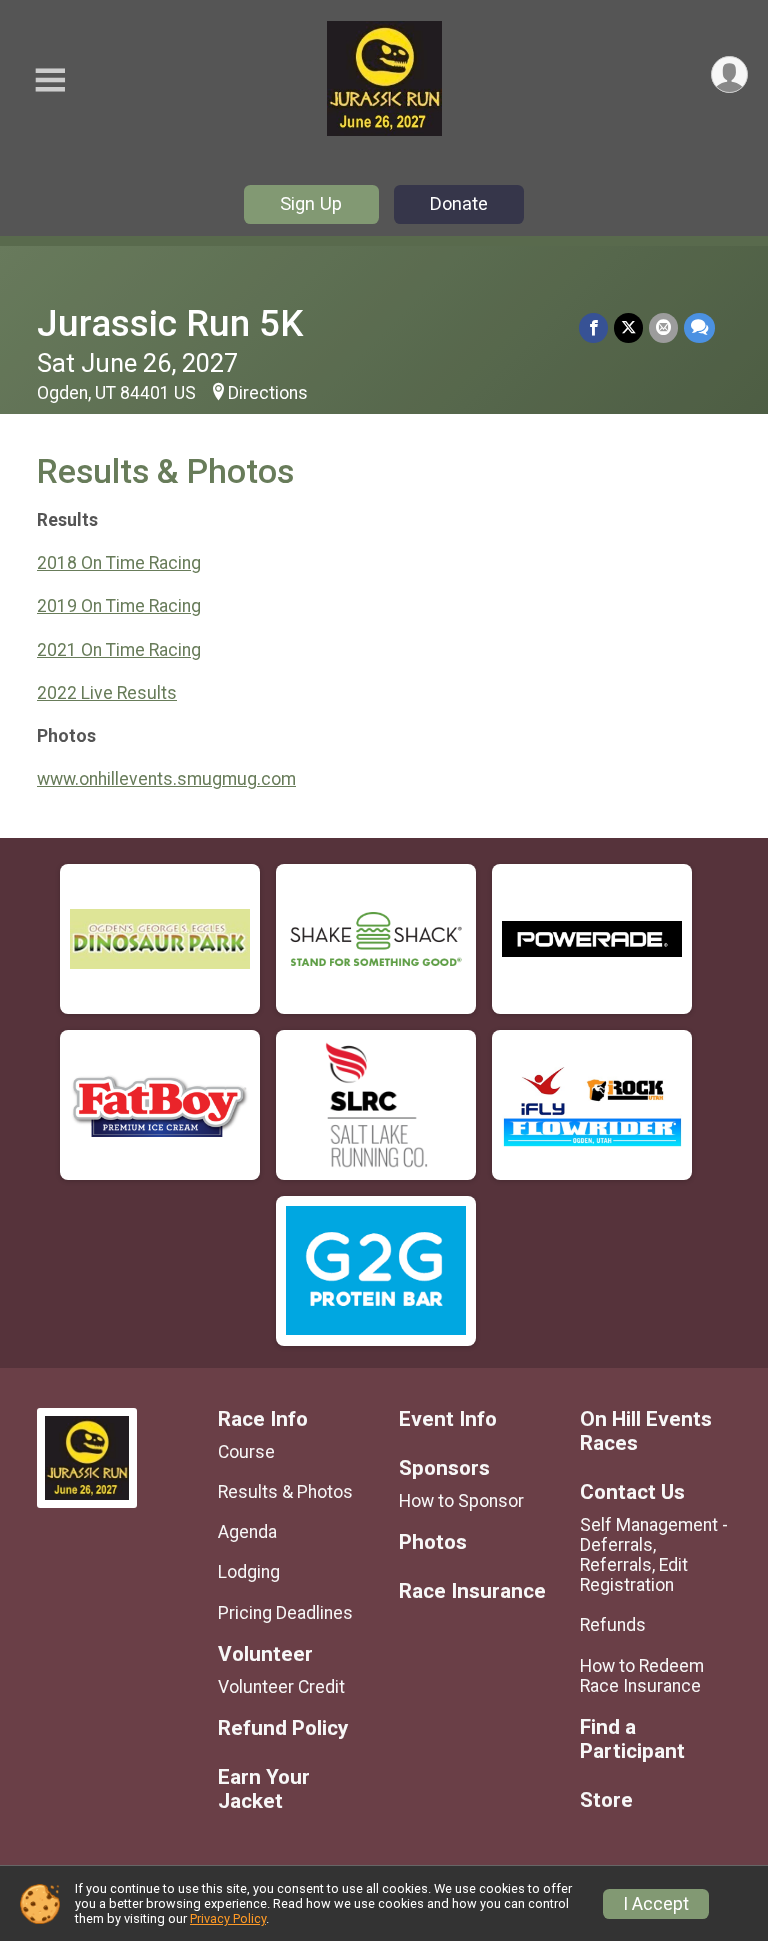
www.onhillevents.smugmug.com (166, 779)
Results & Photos (285, 1492)
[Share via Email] (663, 327)
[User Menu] (729, 74)
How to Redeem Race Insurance (642, 1676)
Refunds (613, 1625)
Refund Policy (283, 1728)
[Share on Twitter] (628, 327)
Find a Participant (632, 1739)
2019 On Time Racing (119, 606)
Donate (459, 203)
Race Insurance (472, 1591)
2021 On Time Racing (119, 650)
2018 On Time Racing (119, 563)
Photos (433, 1542)
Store (606, 1800)
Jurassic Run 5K (170, 323)
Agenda (247, 1532)
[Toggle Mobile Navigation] (50, 80)
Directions (268, 393)
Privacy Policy (228, 1918)
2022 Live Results (107, 693)
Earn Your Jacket (264, 1789)
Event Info (448, 1419)
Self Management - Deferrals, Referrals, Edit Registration (654, 1555)
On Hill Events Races (646, 1431)
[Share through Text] (699, 327)
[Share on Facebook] (593, 327)
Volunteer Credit (281, 1687)
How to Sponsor (461, 1501)
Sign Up (311, 203)
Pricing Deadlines (285, 1613)
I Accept (656, 1904)
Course (246, 1452)
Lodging (249, 1572)
